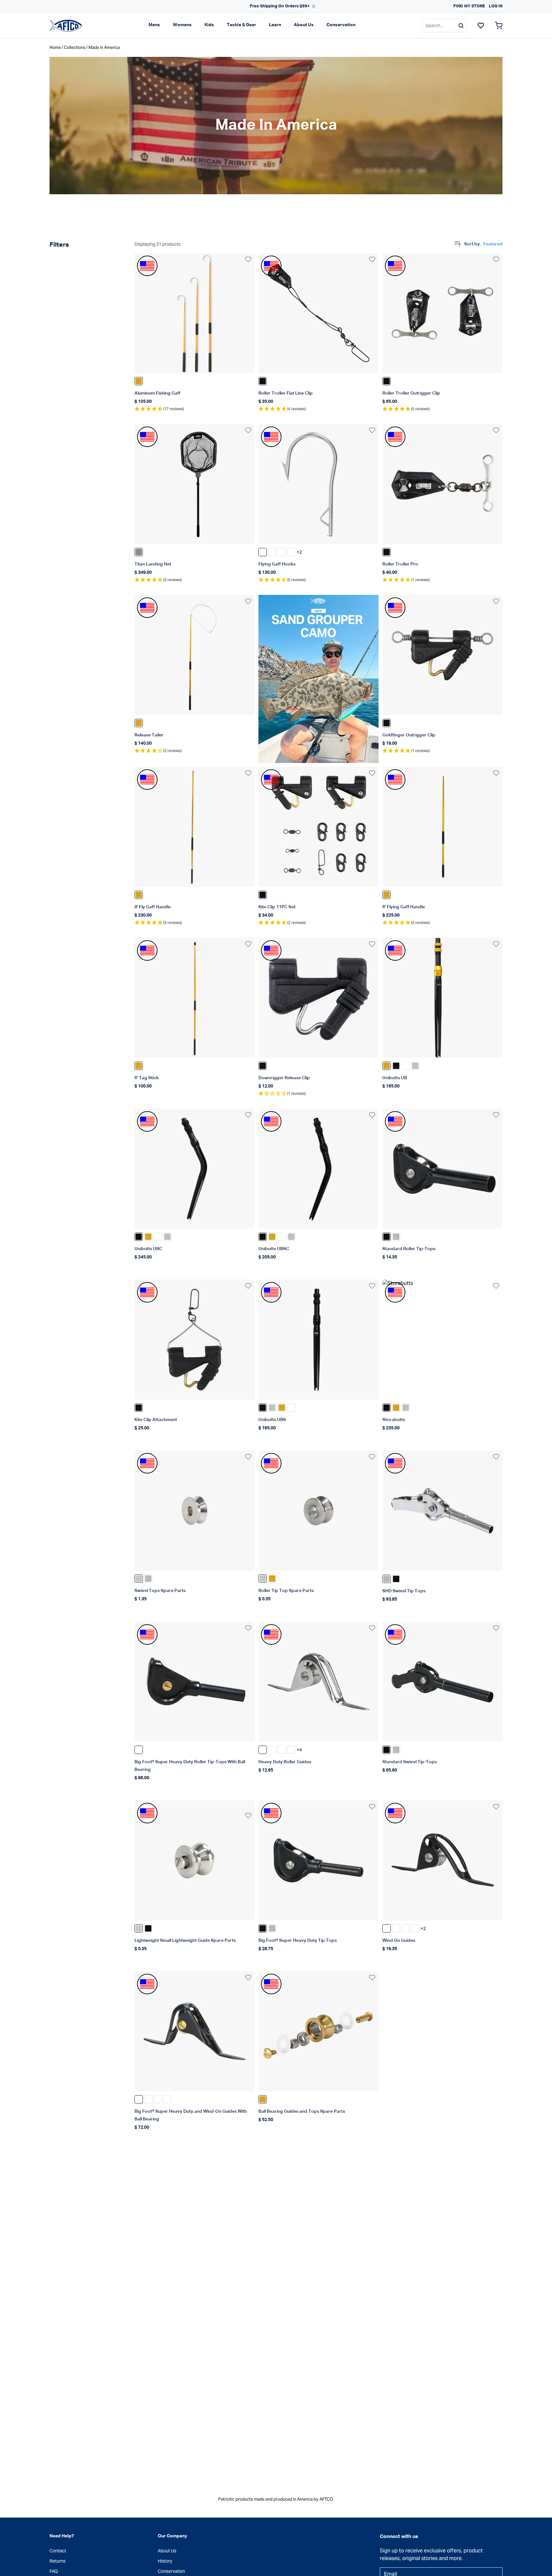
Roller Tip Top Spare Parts (286, 1591)
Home (55, 47)
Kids (209, 25)
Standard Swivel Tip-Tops (410, 1762)
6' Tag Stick (147, 1078)
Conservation (341, 25)
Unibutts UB (395, 1078)
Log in (496, 6)
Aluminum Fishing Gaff (157, 393)
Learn (275, 25)
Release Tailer (149, 735)
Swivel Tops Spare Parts (160, 1591)
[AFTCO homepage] (66, 25)
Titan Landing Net (153, 564)
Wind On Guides (399, 1941)
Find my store (469, 6)
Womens (182, 25)
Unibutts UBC (148, 1249)
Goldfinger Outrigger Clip (409, 735)
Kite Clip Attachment (156, 1420)
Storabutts (394, 1420)
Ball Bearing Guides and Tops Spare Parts (302, 2111)
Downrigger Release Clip (284, 1078)
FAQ (54, 2571)
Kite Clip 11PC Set (277, 907)
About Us (304, 25)
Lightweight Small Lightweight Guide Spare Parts (185, 1941)
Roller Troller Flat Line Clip (286, 393)
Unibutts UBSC (274, 1249)
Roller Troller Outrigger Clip (411, 393)
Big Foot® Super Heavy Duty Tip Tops (298, 1941)
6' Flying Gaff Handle (404, 907)
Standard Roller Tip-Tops (409, 1249)
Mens (154, 25)
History (165, 2561)
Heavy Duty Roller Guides (285, 1762)
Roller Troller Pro (400, 564)
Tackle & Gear (241, 25)
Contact (58, 2551)
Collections (75, 47)
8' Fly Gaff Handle (153, 907)
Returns (57, 2561)
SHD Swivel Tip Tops (404, 1591)
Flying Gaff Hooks (277, 564)
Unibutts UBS (272, 1420)
